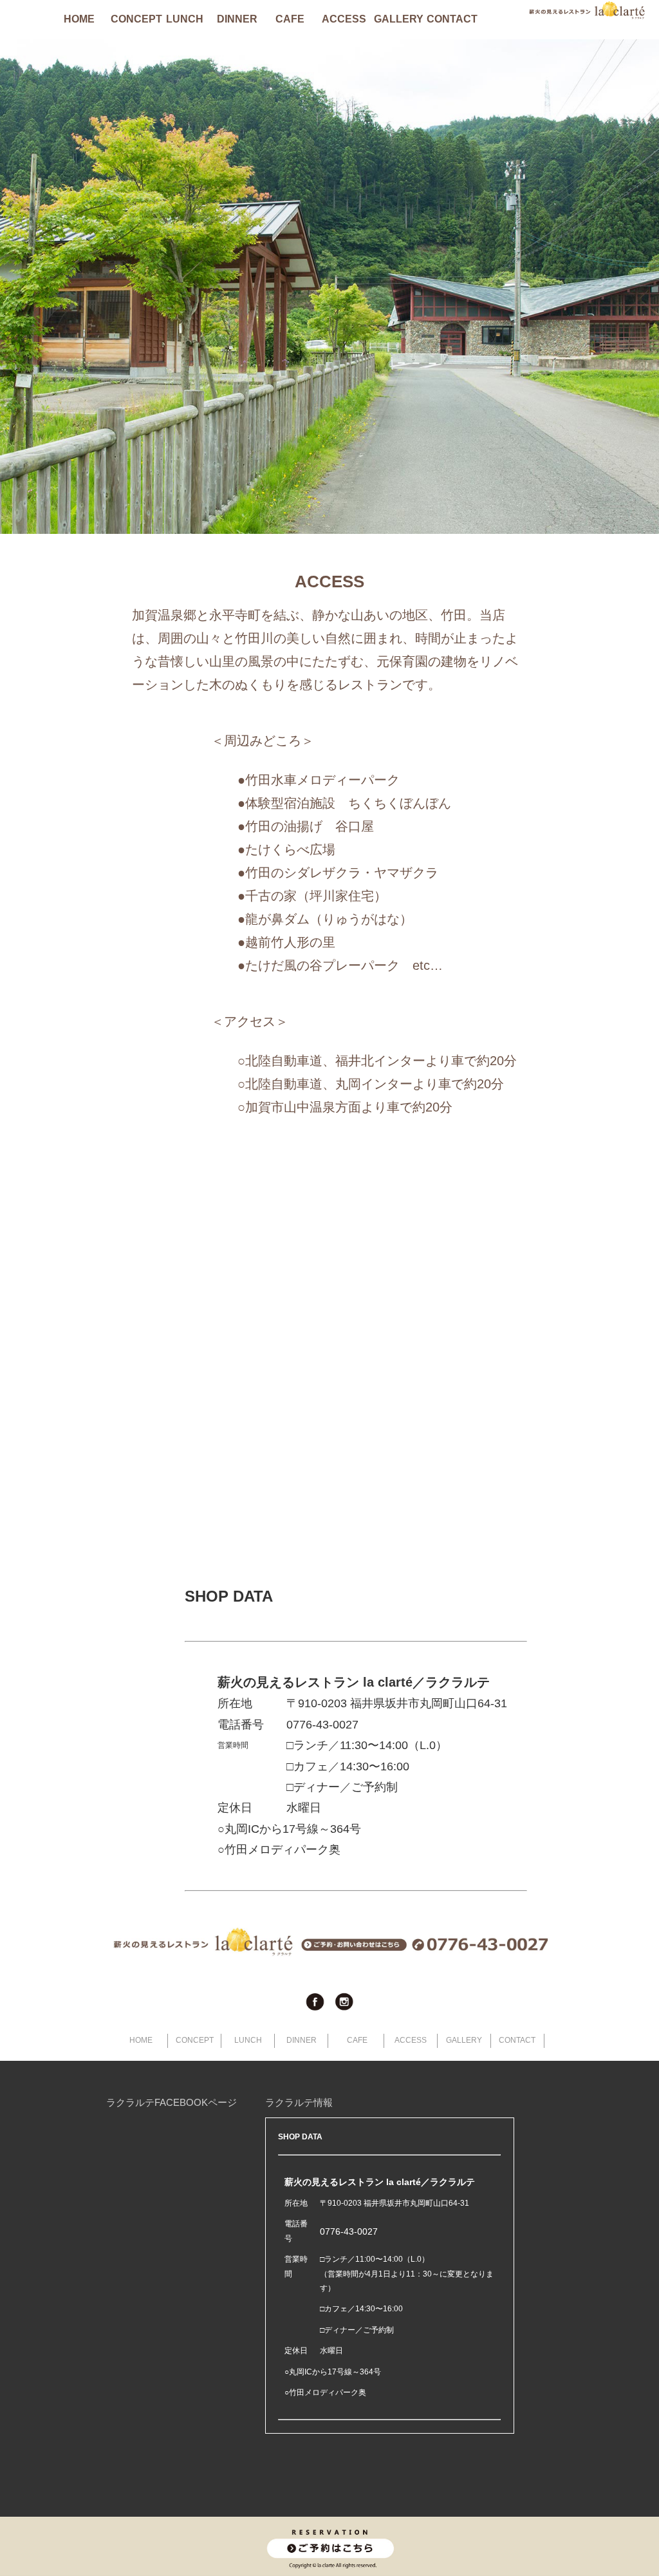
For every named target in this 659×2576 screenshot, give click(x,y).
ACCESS (344, 19)
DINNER (237, 19)
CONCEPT (135, 19)
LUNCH (185, 19)
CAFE (290, 19)
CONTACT (450, 19)
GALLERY (398, 19)
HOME (79, 19)
